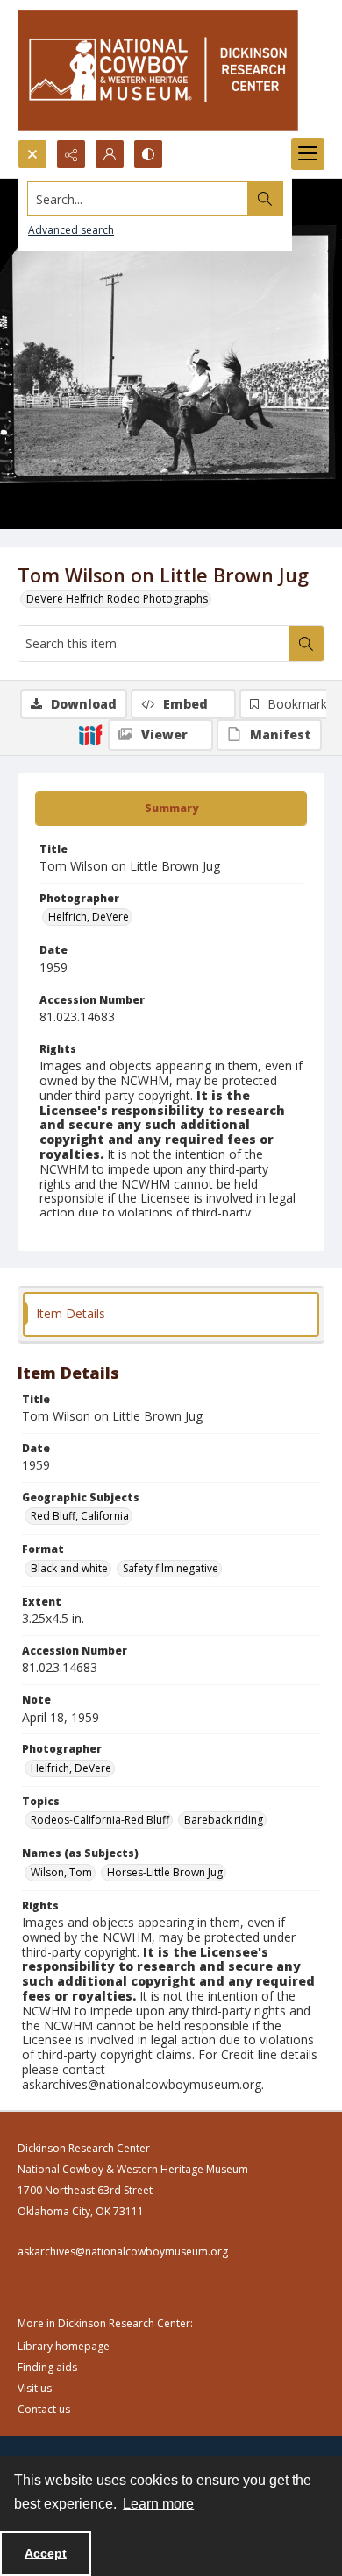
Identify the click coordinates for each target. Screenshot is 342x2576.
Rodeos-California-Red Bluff (100, 1820)
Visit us (35, 2388)
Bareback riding (224, 1820)
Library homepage (64, 2346)
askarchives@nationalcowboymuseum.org (123, 2251)
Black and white (69, 1568)
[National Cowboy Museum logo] (158, 70)
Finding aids (47, 2367)
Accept (46, 2553)
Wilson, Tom (61, 1872)
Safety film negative (171, 1568)
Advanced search (71, 230)
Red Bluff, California (80, 1516)
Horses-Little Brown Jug (165, 1872)
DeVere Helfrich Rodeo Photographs (117, 599)
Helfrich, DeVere (89, 917)
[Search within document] (306, 644)
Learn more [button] (158, 2504)
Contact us (44, 2409)
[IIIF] (90, 734)
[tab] (171, 808)
